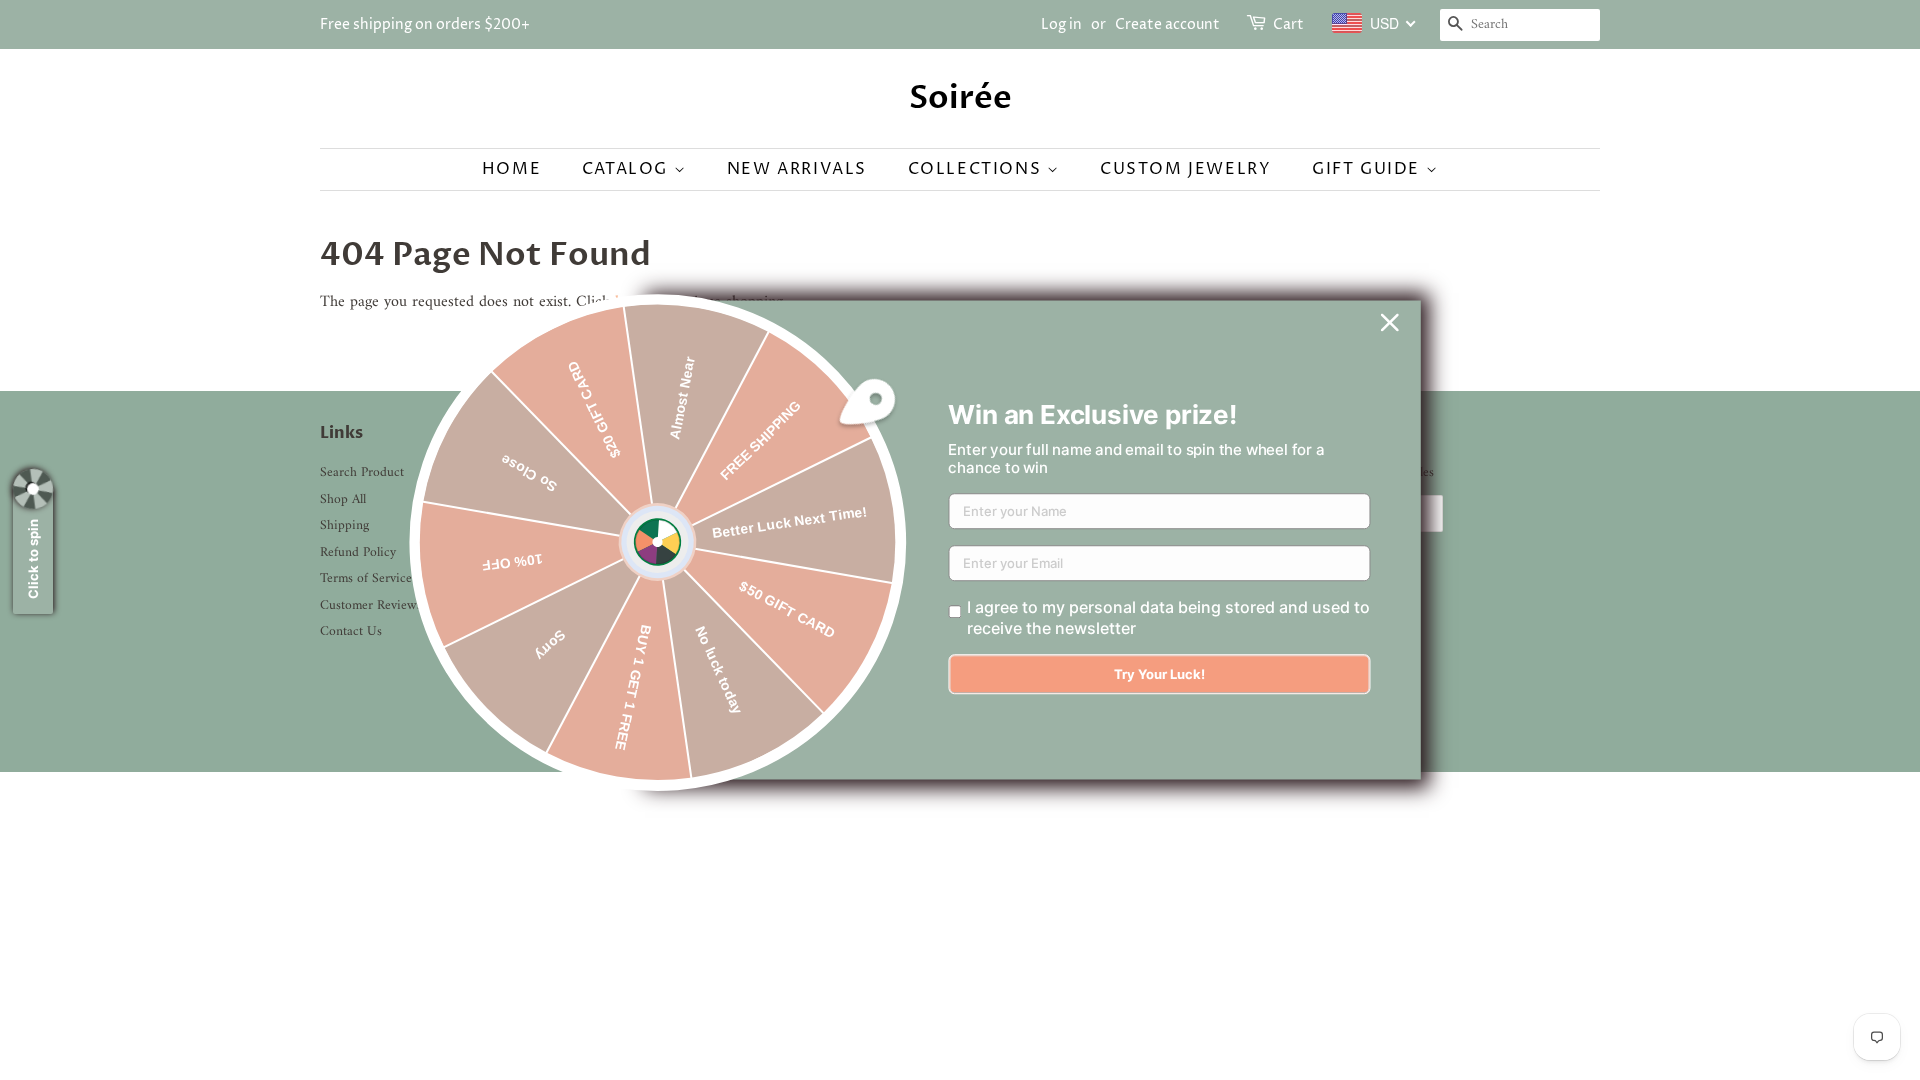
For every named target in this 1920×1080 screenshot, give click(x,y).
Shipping (344, 526)
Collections (977, 169)
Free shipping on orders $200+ (425, 24)
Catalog (628, 169)
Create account (1167, 24)
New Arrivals (797, 169)
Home (511, 169)
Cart (1288, 24)
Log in (1061, 24)
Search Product (362, 473)
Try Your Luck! (1159, 675)
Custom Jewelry (1185, 169)
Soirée (960, 98)
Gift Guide (1369, 169)
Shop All (343, 500)
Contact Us (351, 632)
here (629, 302)
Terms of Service (366, 579)
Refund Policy (358, 553)
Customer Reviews (371, 606)
